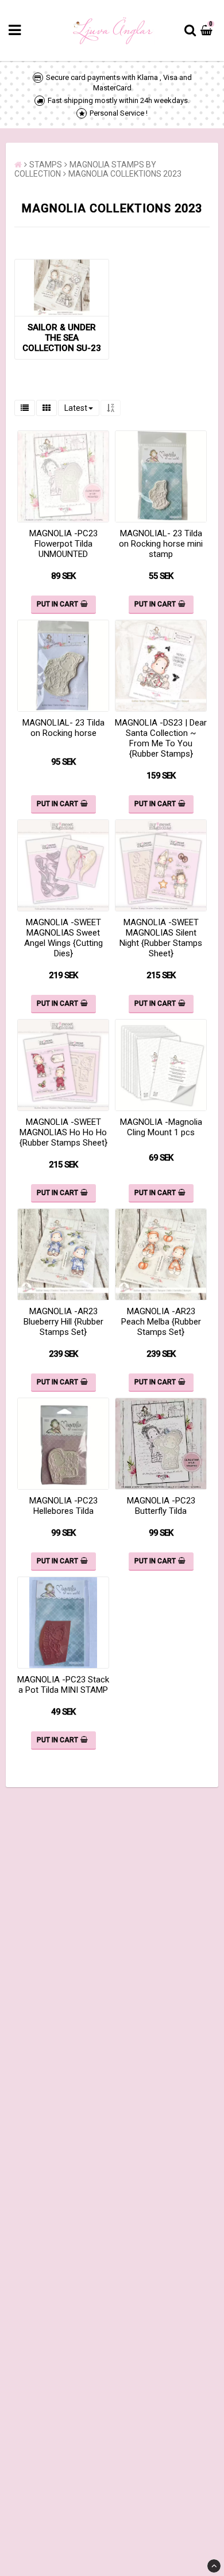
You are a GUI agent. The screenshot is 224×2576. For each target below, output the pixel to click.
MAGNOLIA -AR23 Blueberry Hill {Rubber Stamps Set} (63, 1322)
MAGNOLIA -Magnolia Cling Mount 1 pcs (161, 1127)
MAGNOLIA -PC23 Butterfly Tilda (161, 1506)
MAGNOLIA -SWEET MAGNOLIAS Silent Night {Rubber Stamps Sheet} (161, 938)
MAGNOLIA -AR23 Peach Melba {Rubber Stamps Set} (161, 1322)
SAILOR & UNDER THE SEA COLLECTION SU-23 (62, 338)
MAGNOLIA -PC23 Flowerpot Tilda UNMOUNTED (63, 544)
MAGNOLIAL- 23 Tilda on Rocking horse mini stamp (161, 544)
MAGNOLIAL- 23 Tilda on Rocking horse (63, 728)
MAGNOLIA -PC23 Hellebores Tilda (63, 1506)
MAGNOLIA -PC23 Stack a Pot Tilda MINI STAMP (63, 1685)
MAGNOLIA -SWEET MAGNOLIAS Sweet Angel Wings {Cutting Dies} (63, 938)
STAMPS (46, 165)
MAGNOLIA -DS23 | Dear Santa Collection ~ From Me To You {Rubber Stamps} (161, 738)
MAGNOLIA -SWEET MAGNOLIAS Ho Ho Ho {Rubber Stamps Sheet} (63, 1132)
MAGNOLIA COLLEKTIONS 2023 (125, 174)
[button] (208, 30)
